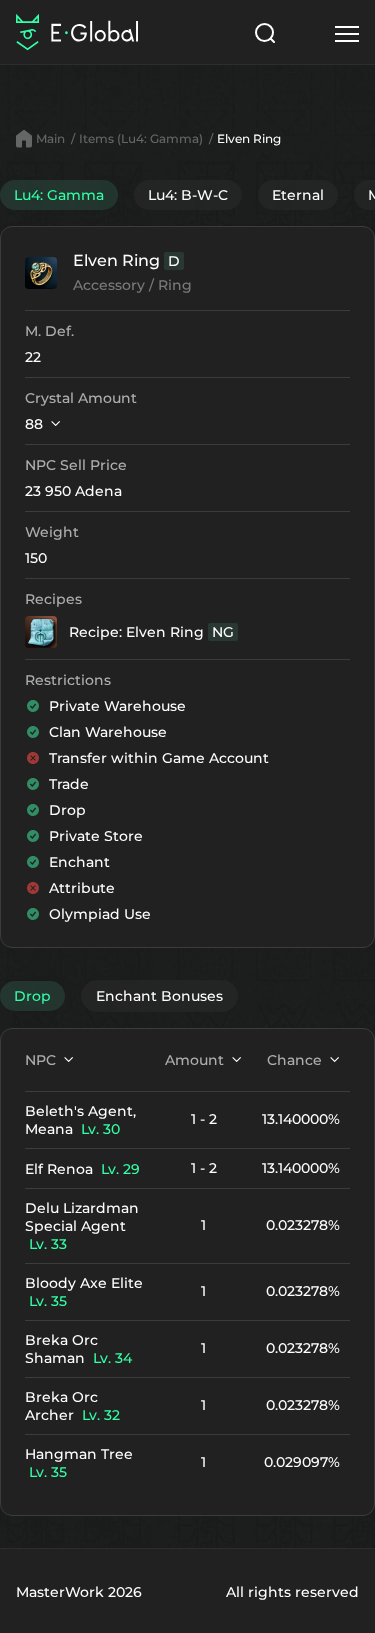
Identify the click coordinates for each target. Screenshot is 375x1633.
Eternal (298, 195)
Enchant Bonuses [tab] (159, 996)
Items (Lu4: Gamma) (141, 138)
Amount (194, 1060)
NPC (40, 1060)
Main (50, 138)
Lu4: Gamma (59, 195)
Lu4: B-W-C (188, 195)
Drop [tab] (32, 996)
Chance (294, 1060)
